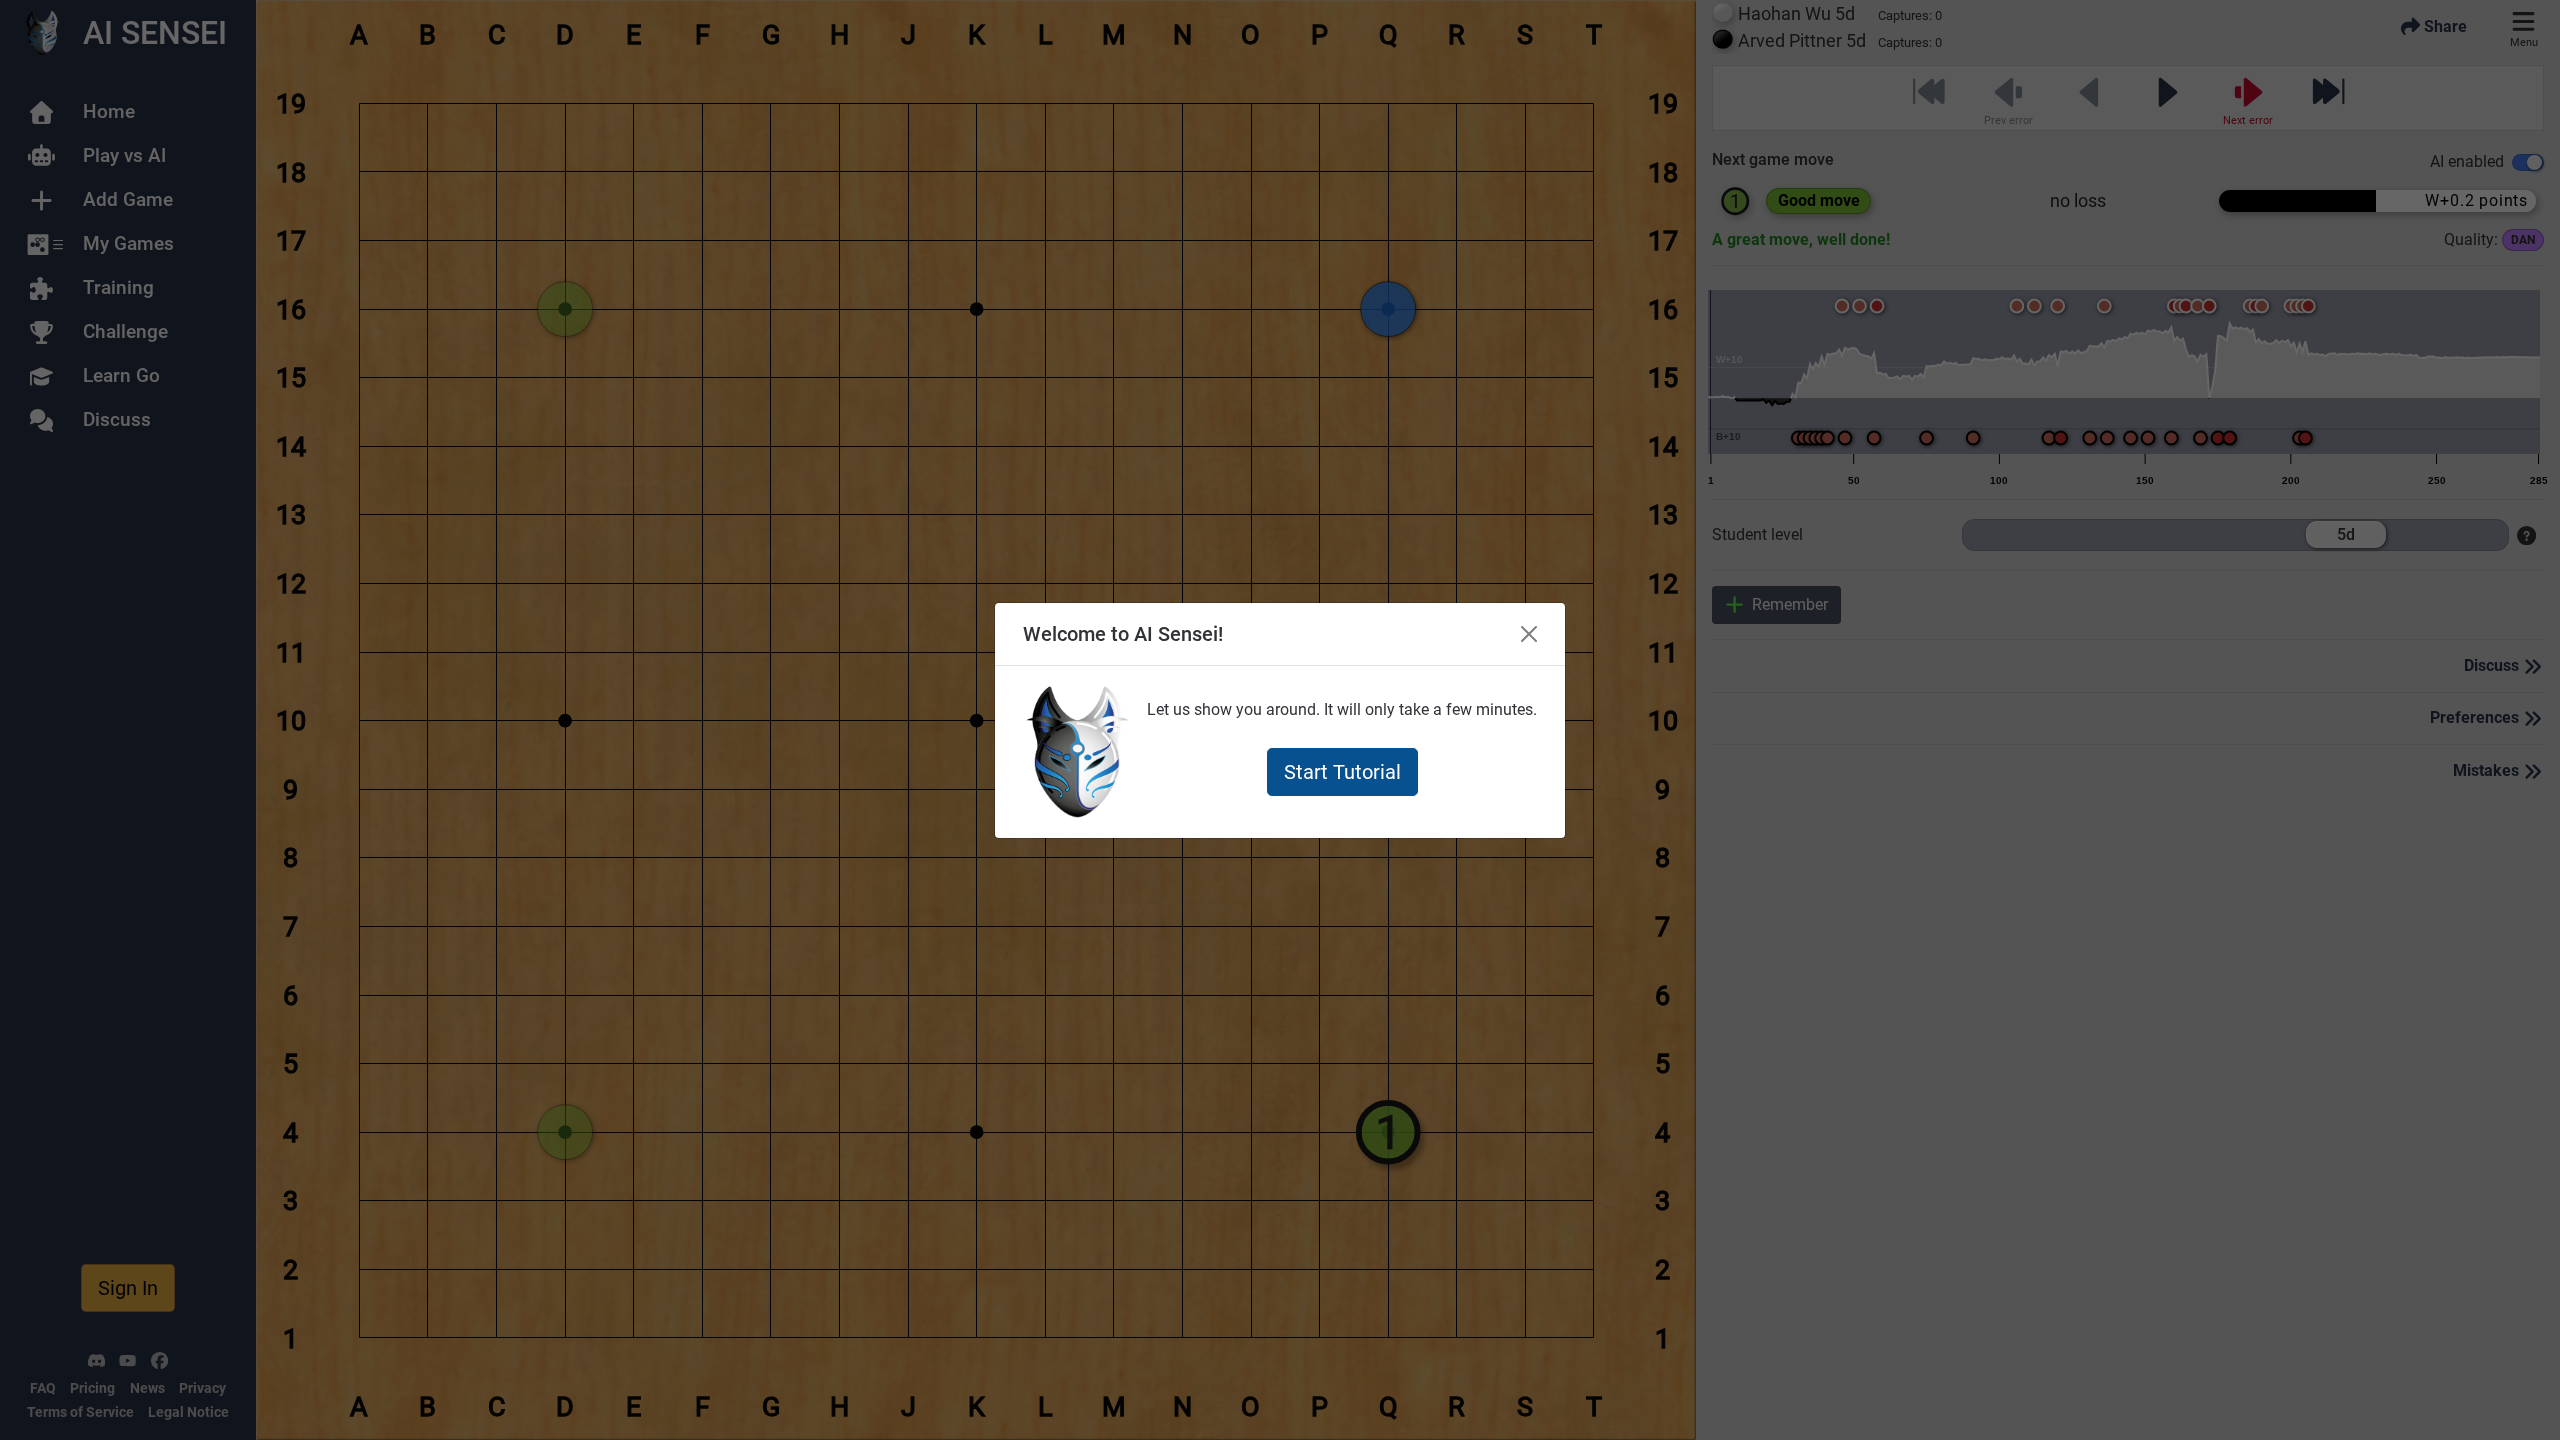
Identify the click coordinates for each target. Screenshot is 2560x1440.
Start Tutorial (1342, 772)
